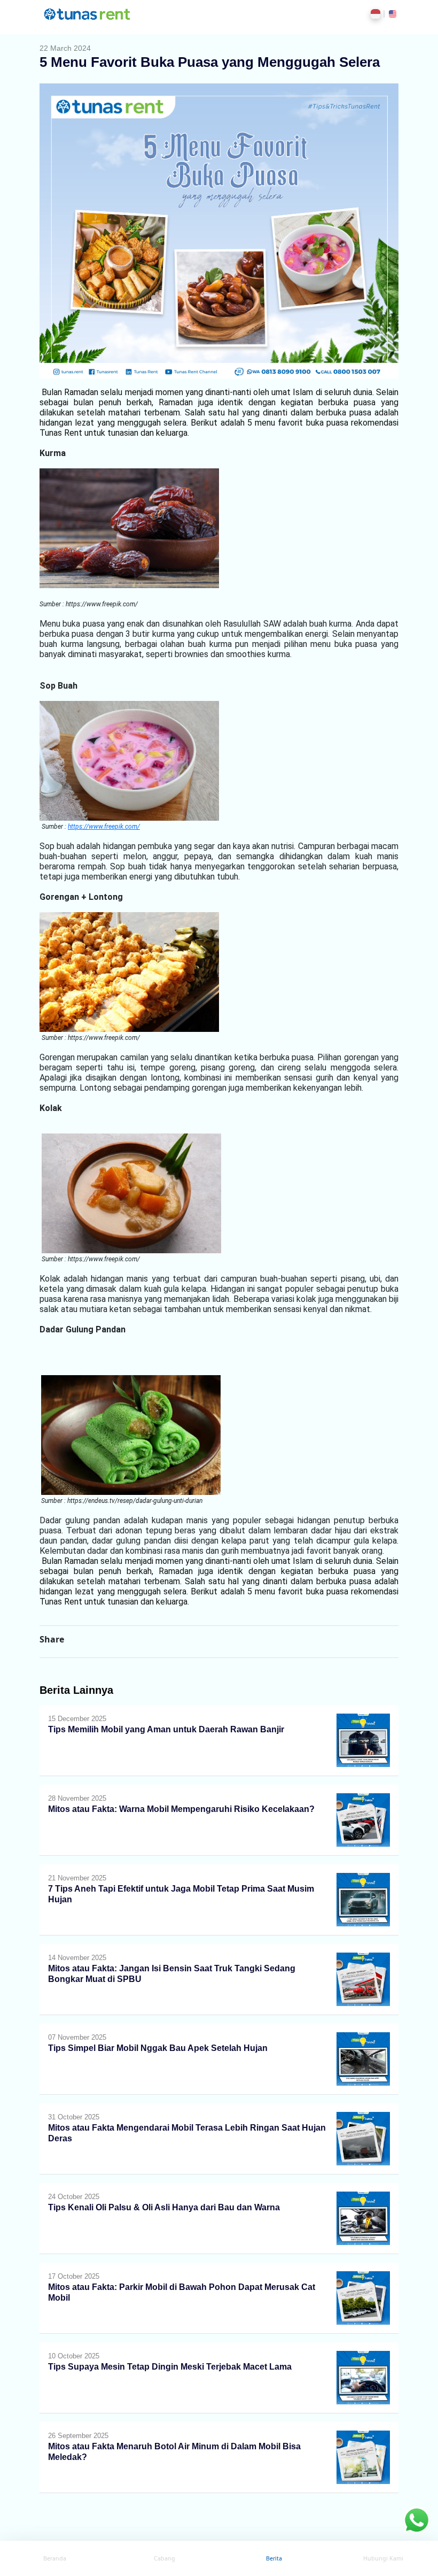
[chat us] (417, 2519)
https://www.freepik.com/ (104, 827)
